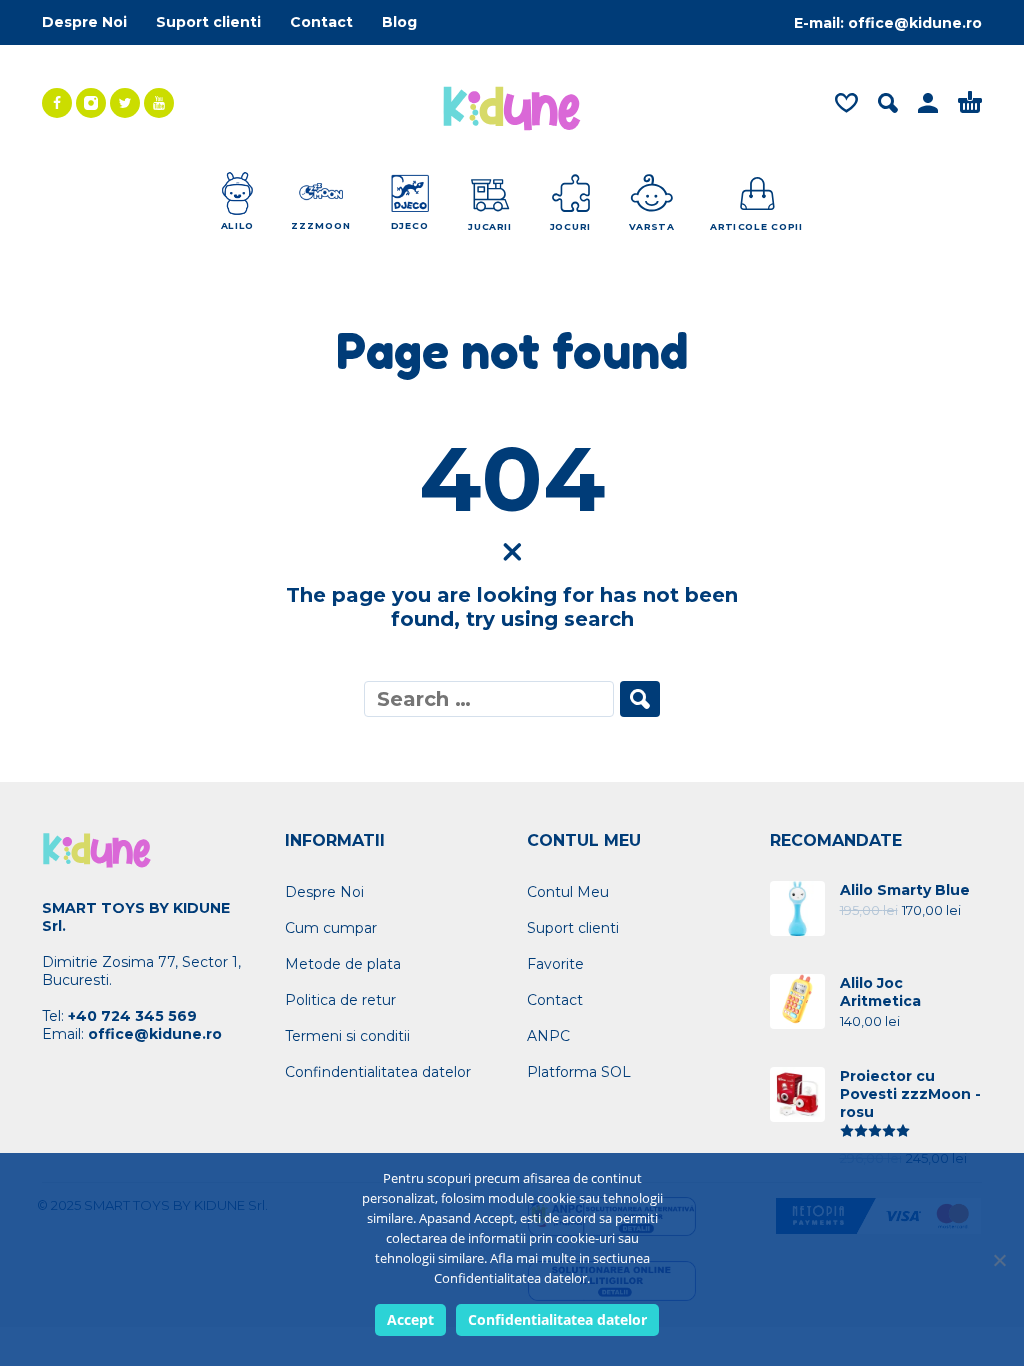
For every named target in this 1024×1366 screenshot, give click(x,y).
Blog (399, 22)
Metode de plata (343, 964)
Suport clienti (208, 22)
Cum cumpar (331, 928)
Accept (410, 1319)
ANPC (548, 1036)
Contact (321, 22)
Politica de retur (340, 1000)
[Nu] (999, 1260)
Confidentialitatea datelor (557, 1319)
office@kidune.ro (915, 23)
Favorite (555, 964)
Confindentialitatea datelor (378, 1072)
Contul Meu (568, 892)
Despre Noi (84, 22)
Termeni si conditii (347, 1036)
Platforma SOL (579, 1072)
